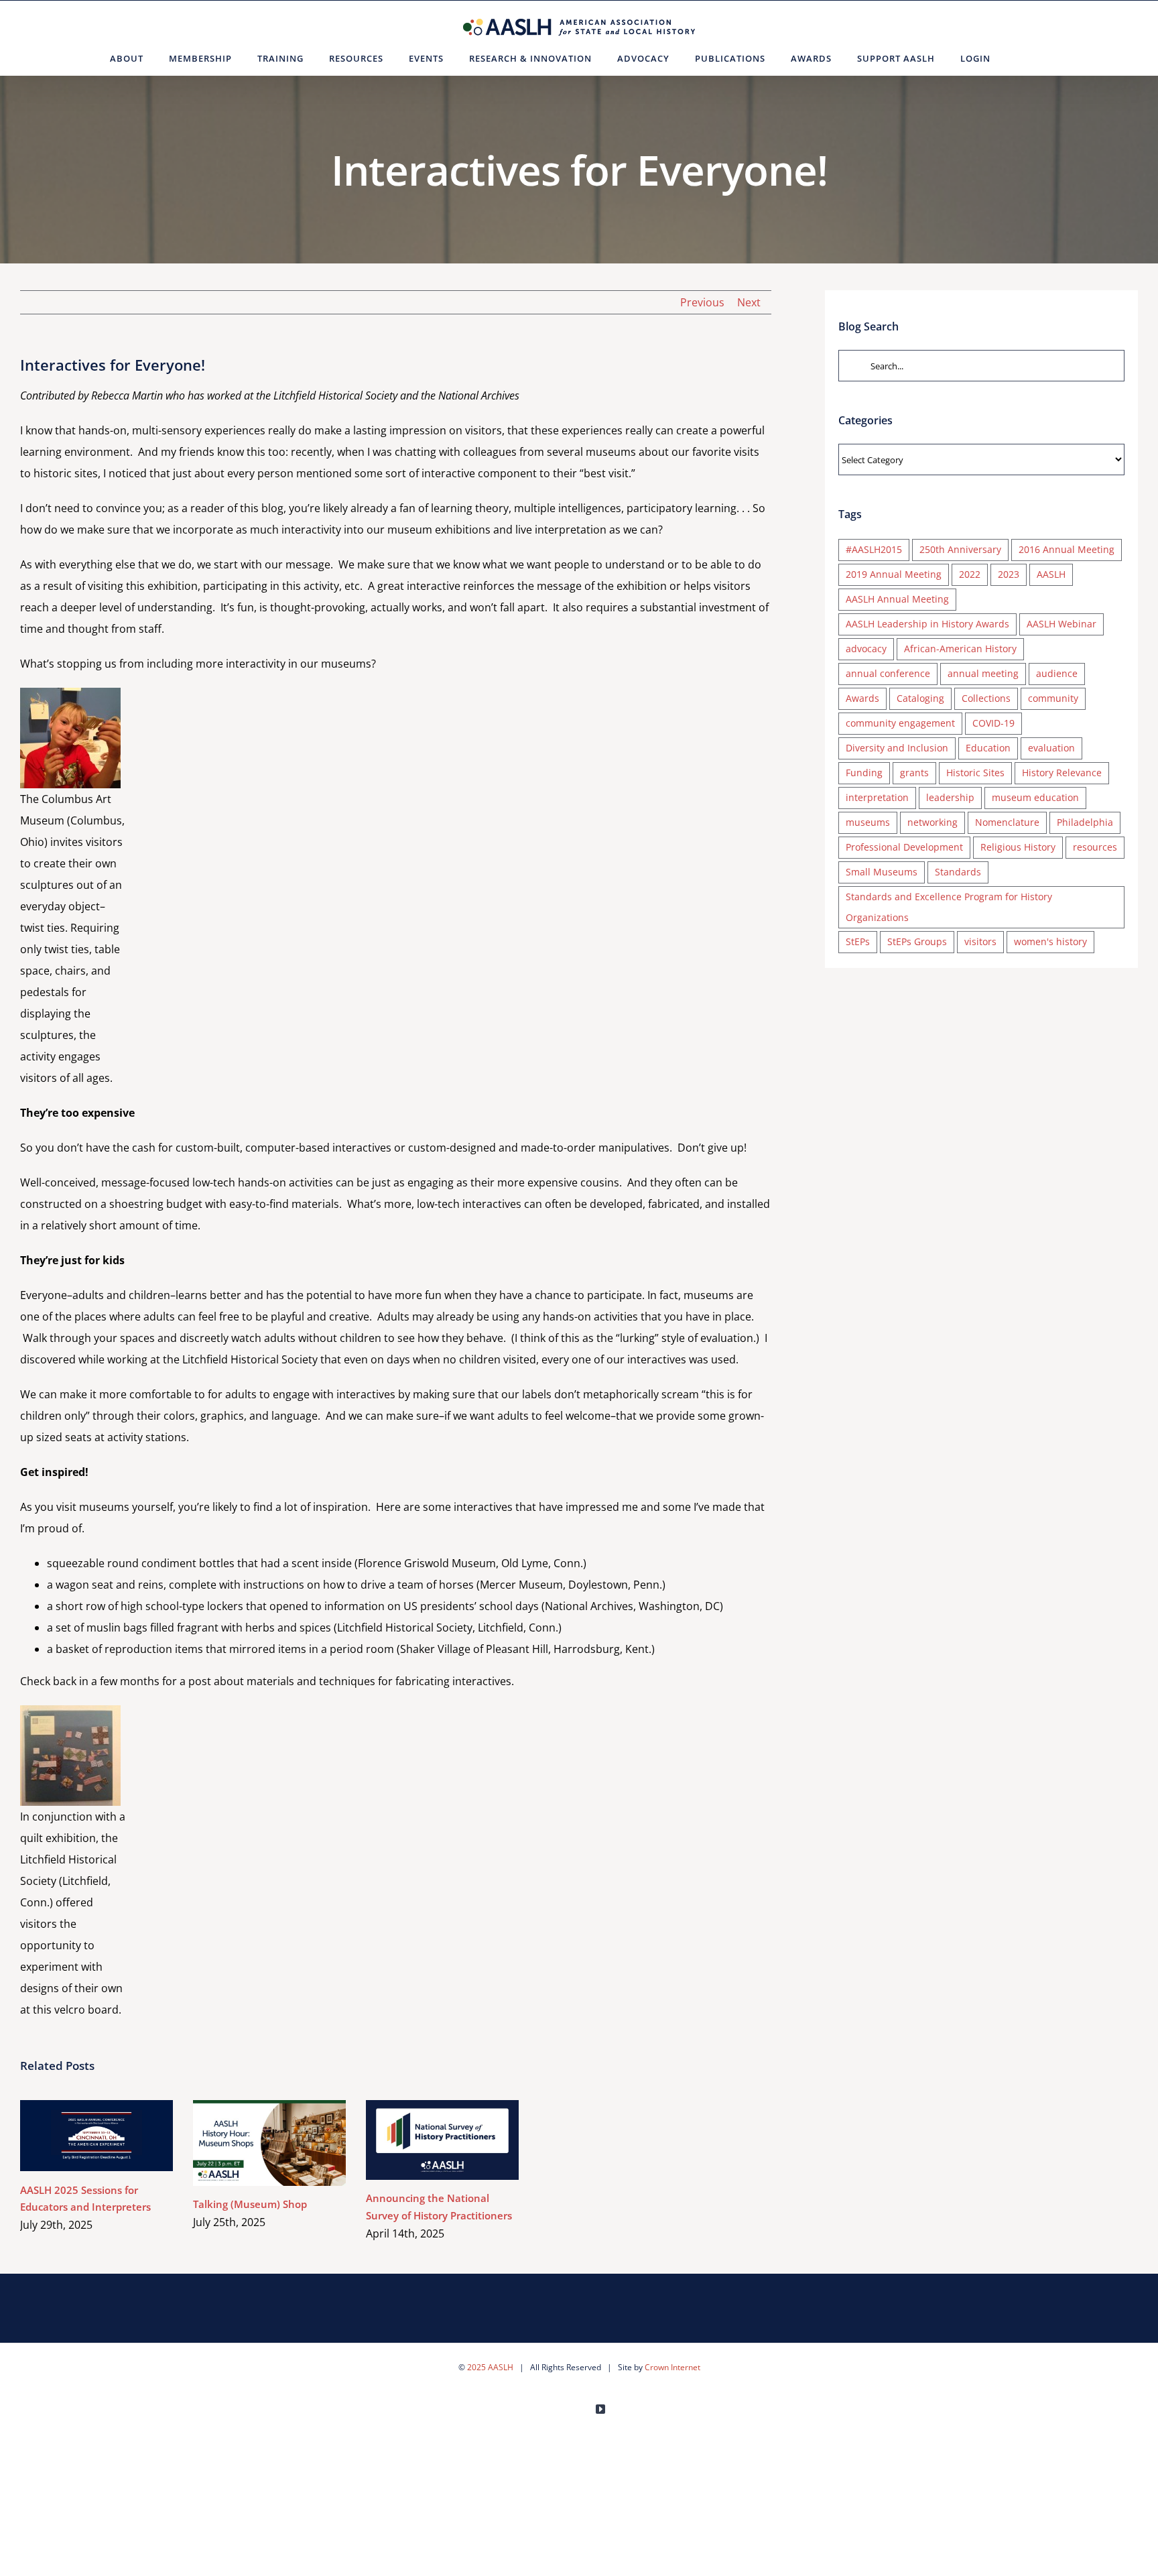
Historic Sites (975, 773)
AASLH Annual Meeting (897, 599)
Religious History (1018, 847)
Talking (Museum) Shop (250, 2143)
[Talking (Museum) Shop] (269, 2143)
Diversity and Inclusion (897, 748)
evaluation (1051, 748)
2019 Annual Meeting (894, 574)
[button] (1020, 58)
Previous (702, 302)
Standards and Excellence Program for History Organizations (949, 907)
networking (932, 822)
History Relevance (1062, 773)
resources (1095, 847)
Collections (986, 698)
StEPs (858, 941)
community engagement (900, 723)
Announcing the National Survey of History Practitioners (423, 2140)
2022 (970, 574)
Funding (864, 773)
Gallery (116, 2136)
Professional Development (904, 847)
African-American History (960, 649)
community (1053, 698)
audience (1057, 673)
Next (749, 302)
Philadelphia (1085, 822)
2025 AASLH (490, 2367)
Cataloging (920, 698)
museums (868, 822)
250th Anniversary (960, 549)
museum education (1035, 797)
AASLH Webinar (1061, 624)
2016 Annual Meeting (1067, 549)
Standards (958, 872)
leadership (950, 797)
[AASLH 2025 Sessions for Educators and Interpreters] (96, 2136)
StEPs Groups (917, 941)
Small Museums (882, 872)
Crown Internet (672, 2367)
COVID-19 (993, 723)
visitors (980, 941)
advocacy (866, 649)
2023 (1009, 574)
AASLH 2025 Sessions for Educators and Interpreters (77, 2136)
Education (988, 748)
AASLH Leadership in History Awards (927, 624)
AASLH (1051, 574)
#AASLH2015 (874, 549)
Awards (862, 698)
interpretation (877, 797)
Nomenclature (1007, 822)
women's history (1050, 941)
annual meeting (983, 673)
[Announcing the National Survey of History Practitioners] (442, 2140)
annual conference (888, 673)
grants (914, 773)
